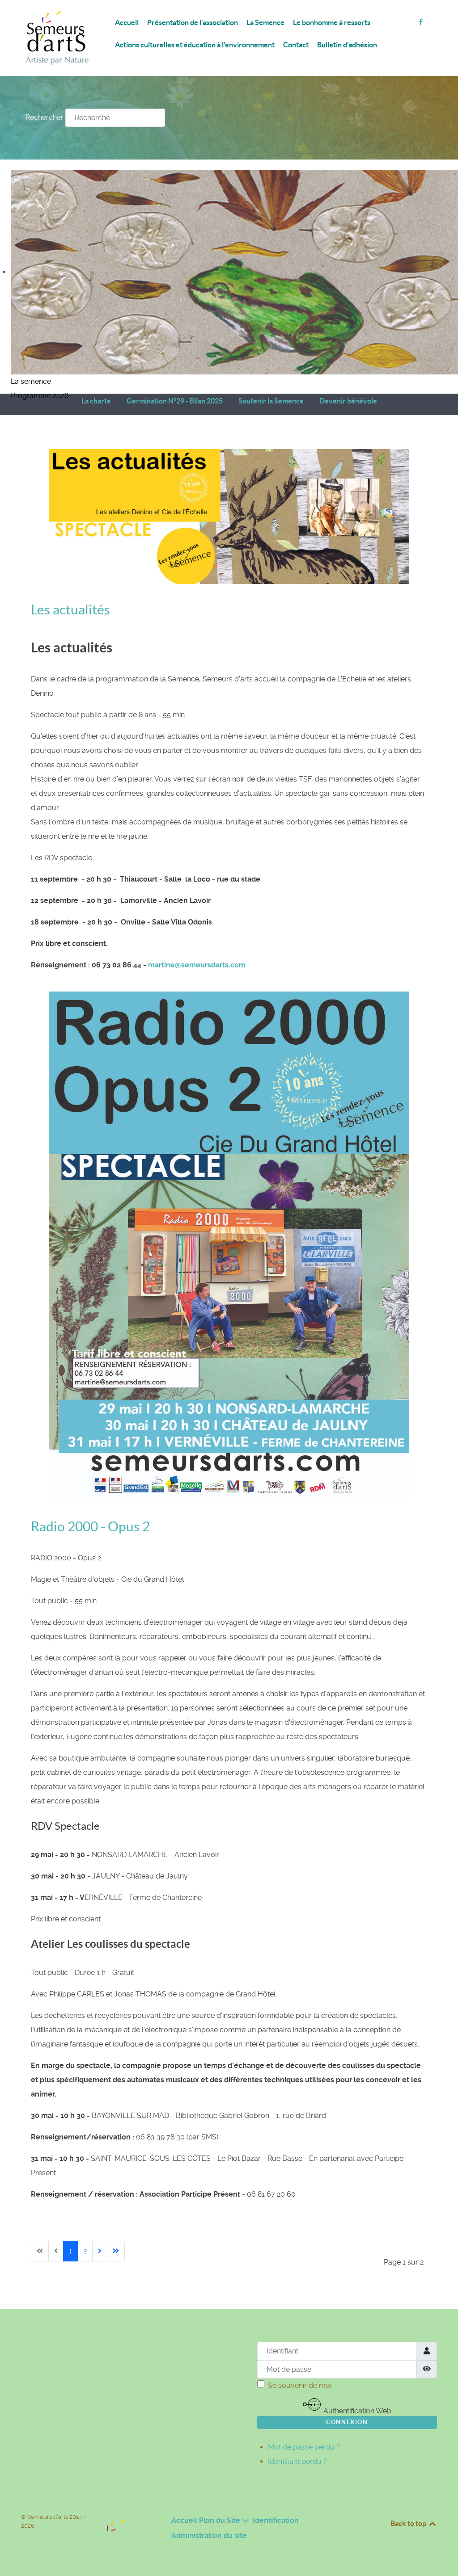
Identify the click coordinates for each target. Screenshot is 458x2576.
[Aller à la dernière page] (116, 2251)
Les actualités (70, 609)
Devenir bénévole (348, 401)
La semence (31, 381)
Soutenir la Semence (271, 401)
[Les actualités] (229, 516)
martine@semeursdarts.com (197, 965)
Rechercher (45, 117)
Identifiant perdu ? (297, 2461)
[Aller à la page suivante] (100, 2251)
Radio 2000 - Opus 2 (90, 1526)
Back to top (409, 2523)
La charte (96, 401)
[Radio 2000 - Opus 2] (229, 1246)
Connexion (347, 2422)
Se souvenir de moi (300, 2385)
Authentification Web (356, 2411)
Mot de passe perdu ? (304, 2447)
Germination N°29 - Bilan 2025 (175, 401)
